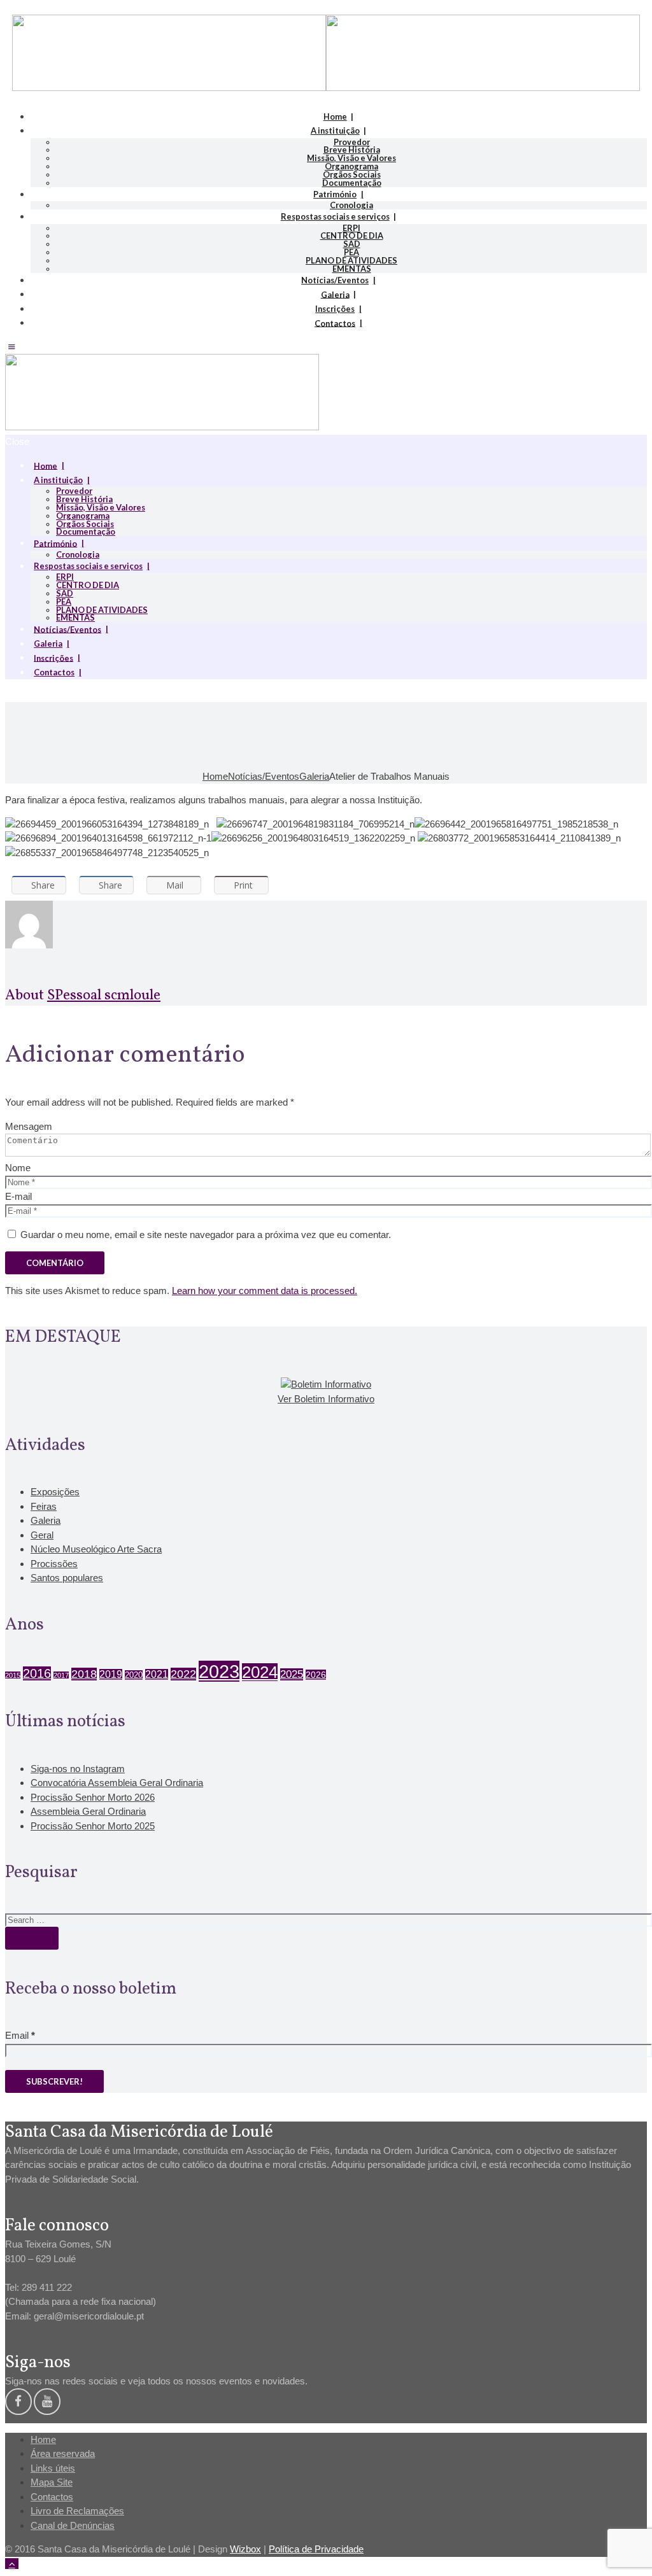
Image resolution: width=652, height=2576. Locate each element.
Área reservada (63, 2453)
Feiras (44, 1506)
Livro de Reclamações (77, 2511)
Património (335, 194)
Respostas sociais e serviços (335, 216)
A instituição (335, 130)
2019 (111, 1674)
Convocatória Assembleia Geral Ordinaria (117, 1783)
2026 (316, 1675)
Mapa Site (52, 2482)
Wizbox (245, 2549)
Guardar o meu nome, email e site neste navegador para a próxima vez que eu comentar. (206, 1235)
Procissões (54, 1564)
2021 (157, 1674)
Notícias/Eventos (335, 280)
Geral (42, 1535)
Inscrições (335, 309)
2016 (37, 1673)
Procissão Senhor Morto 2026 (93, 1797)
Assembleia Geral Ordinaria (88, 1811)
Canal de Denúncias (73, 2525)
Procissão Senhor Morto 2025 (93, 1826)
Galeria (335, 294)
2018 (84, 1674)
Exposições (55, 1492)
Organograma (351, 166)
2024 (260, 1672)
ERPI (351, 228)
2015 (13, 1675)
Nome (18, 1168)
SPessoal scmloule (104, 996)
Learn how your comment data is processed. (265, 1291)
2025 (292, 1674)
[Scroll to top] (12, 2564)
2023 (219, 1671)
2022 (183, 1674)
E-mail (18, 1196)
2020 (134, 1675)
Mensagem (29, 1126)
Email (20, 2035)
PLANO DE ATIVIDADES (351, 260)
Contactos (335, 323)
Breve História (352, 150)
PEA (351, 252)
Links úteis (53, 2468)
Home (335, 116)
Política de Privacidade (316, 2549)
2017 (61, 1675)
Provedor (352, 142)
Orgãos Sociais (352, 174)
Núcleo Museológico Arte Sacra (96, 1549)
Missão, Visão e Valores (351, 158)
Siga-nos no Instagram (78, 1769)
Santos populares (67, 1578)
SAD (352, 244)
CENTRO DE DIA (352, 236)
